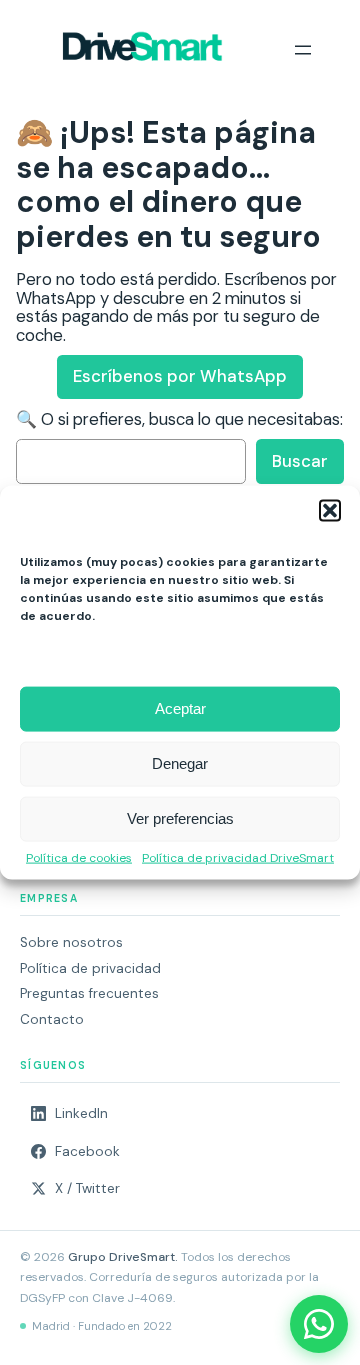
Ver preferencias (180, 818)
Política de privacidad (90, 968)
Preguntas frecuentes (89, 993)
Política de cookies (79, 858)
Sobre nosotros (71, 942)
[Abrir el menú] (303, 50)
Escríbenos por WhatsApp (180, 376)
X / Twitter (87, 1188)
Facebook (87, 1151)
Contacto (52, 1019)
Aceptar (180, 708)
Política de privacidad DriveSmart (238, 858)
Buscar (300, 461)
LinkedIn (81, 1113)
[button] (330, 510)
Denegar (180, 763)
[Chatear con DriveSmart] (319, 1324)
